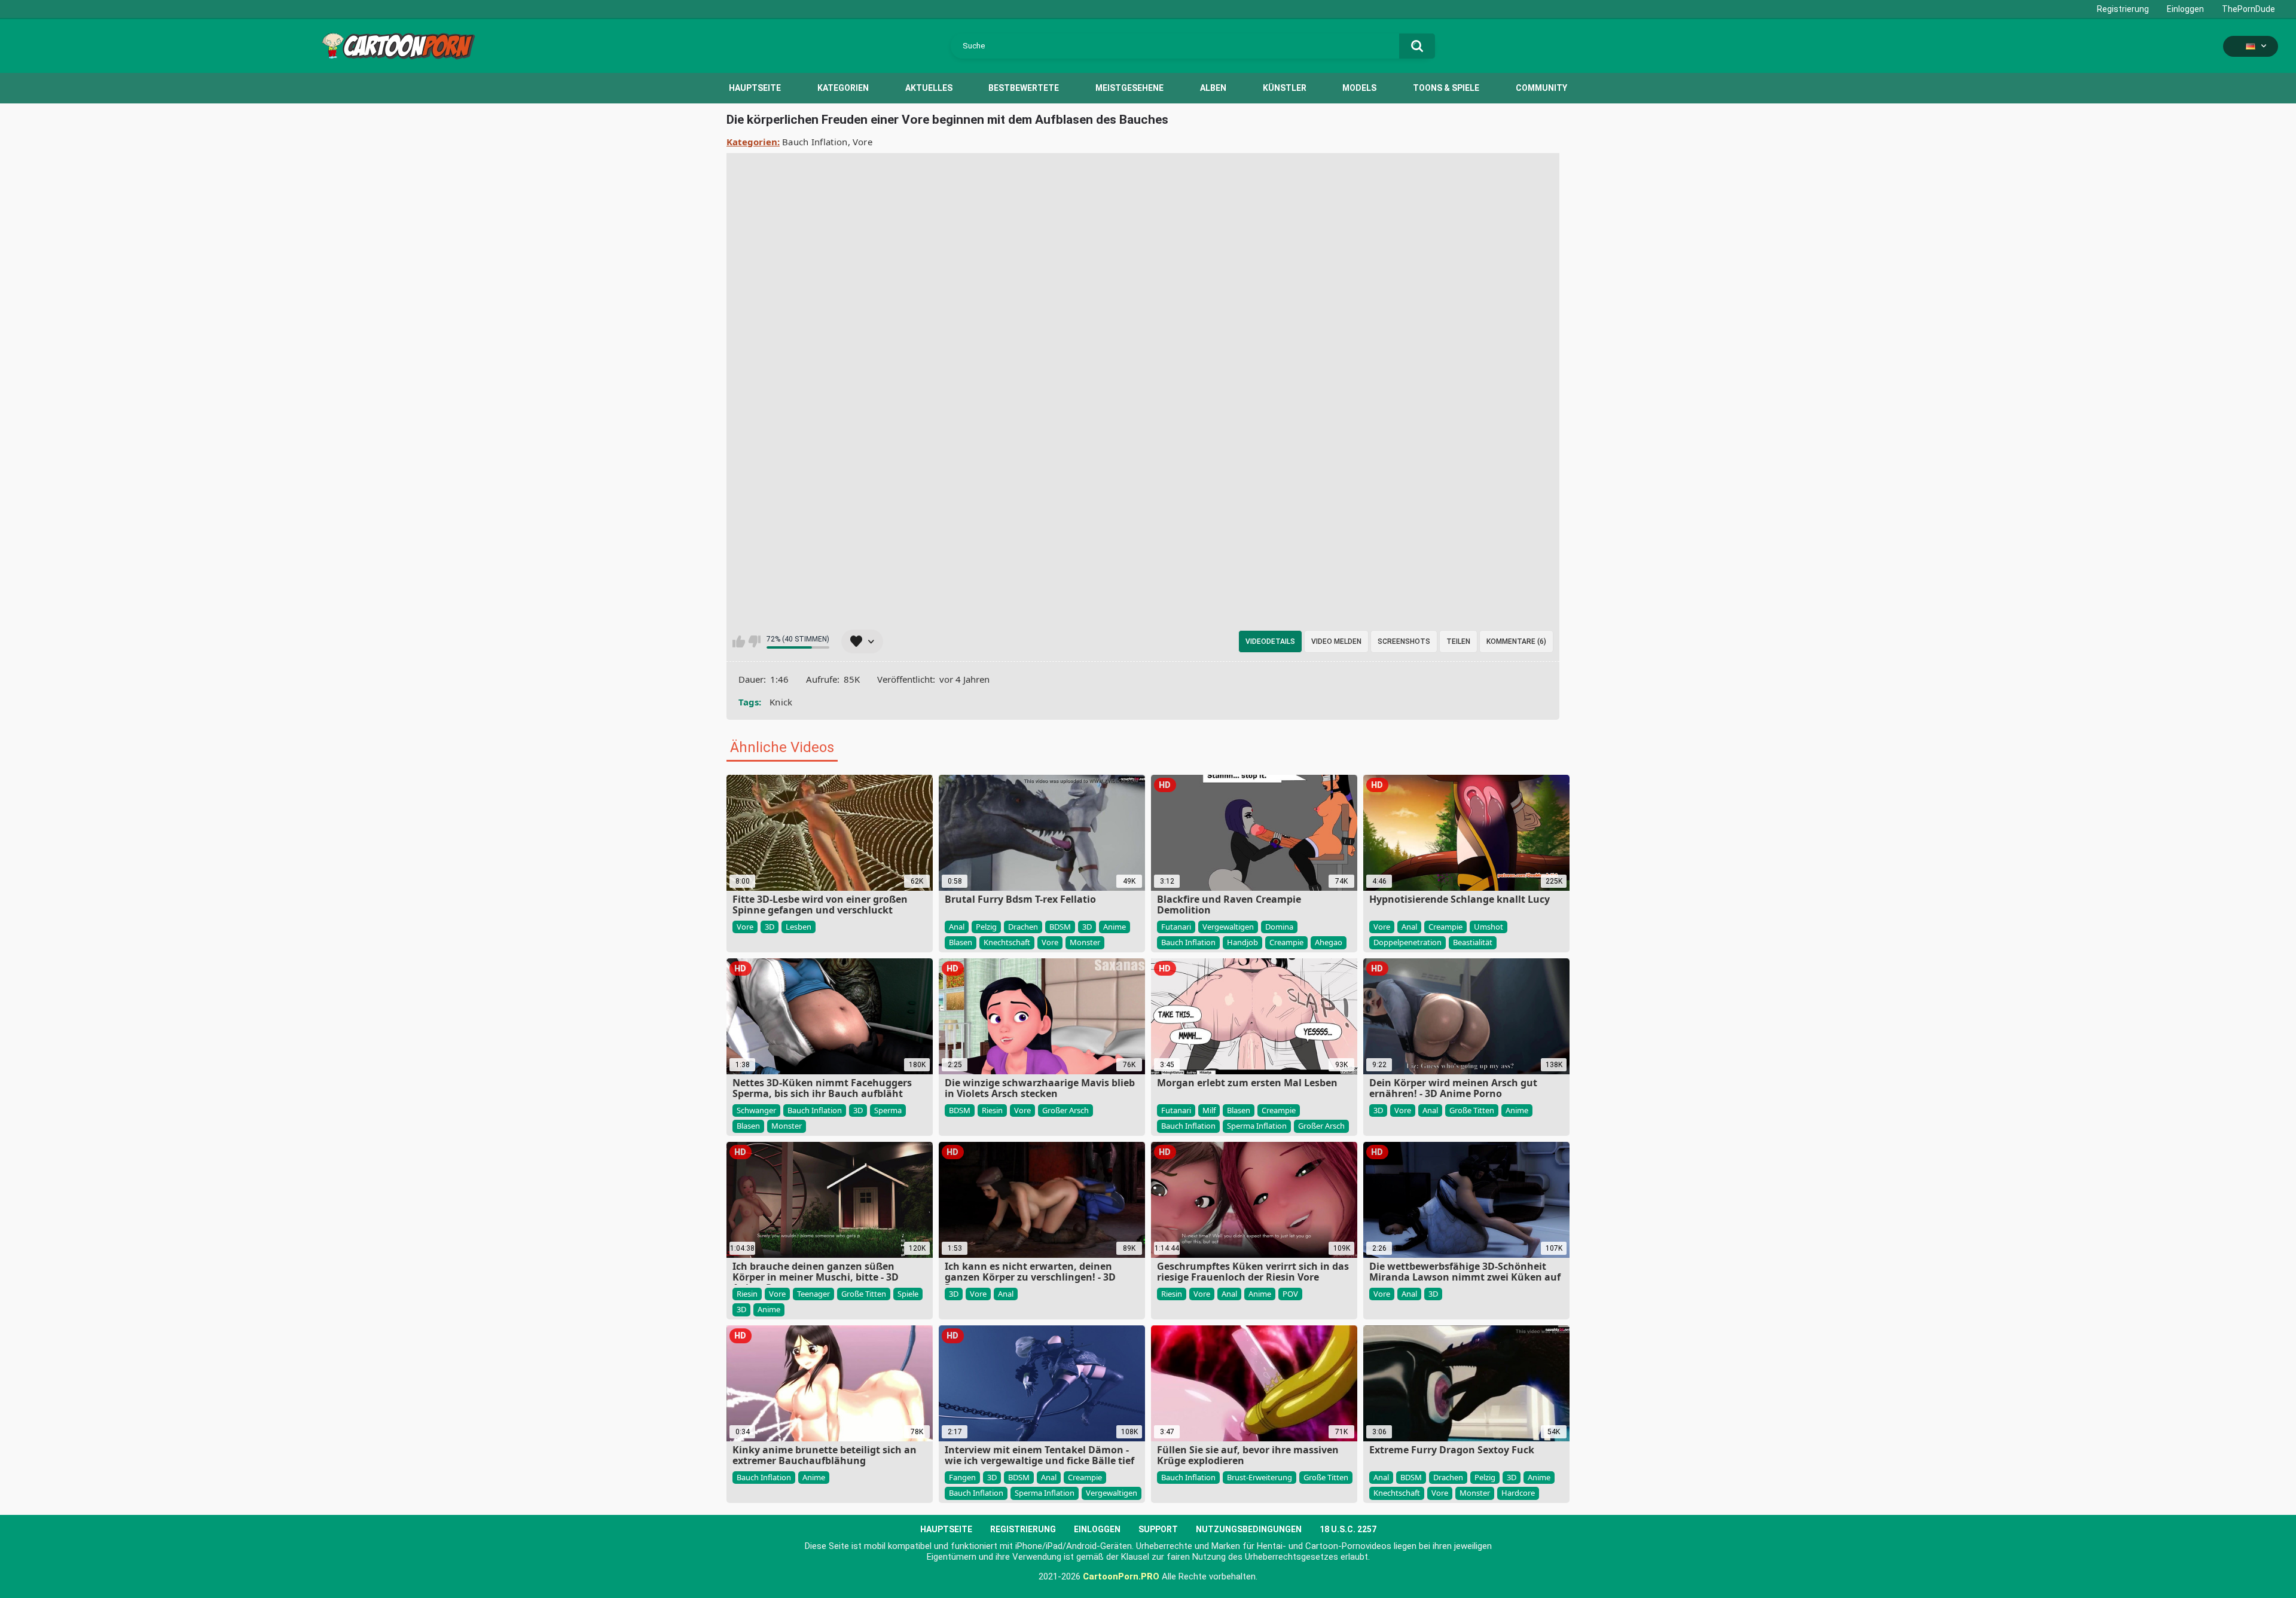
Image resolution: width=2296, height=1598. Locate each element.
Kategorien (843, 88)
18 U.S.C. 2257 (1348, 1529)
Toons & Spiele (1446, 88)
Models (1359, 88)
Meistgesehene (1129, 88)
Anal (957, 927)
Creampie (1286, 942)
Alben (1213, 88)
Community (1541, 88)
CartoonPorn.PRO (1121, 1576)
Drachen (1023, 927)
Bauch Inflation (815, 142)
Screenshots (1404, 641)
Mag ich (739, 641)
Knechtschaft (1007, 942)
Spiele (908, 1294)
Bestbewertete (1024, 88)
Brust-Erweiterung (1260, 1477)
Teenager (813, 1294)
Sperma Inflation (1257, 1126)
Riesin (992, 1110)
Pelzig (986, 927)
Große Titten (1472, 1110)
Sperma (888, 1110)
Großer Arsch (1065, 1110)
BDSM (1060, 927)
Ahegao (1329, 942)
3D (770, 927)
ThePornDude (2248, 9)
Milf (1209, 1110)
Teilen (1458, 641)
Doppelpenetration (1407, 942)
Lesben (799, 927)
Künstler (1285, 88)
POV (1290, 1294)
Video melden (1336, 641)
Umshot (1489, 927)
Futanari (1176, 927)
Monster (1085, 942)
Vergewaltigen (1228, 927)
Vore (862, 142)
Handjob (1242, 942)
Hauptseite (755, 88)
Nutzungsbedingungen (1249, 1529)
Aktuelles (929, 88)
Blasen (961, 942)
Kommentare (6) (1516, 641)
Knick (781, 702)
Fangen (962, 1477)
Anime (1115, 927)
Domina (1279, 927)
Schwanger (756, 1110)
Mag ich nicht (754, 641)
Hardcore (1518, 1493)
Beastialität (1473, 942)
